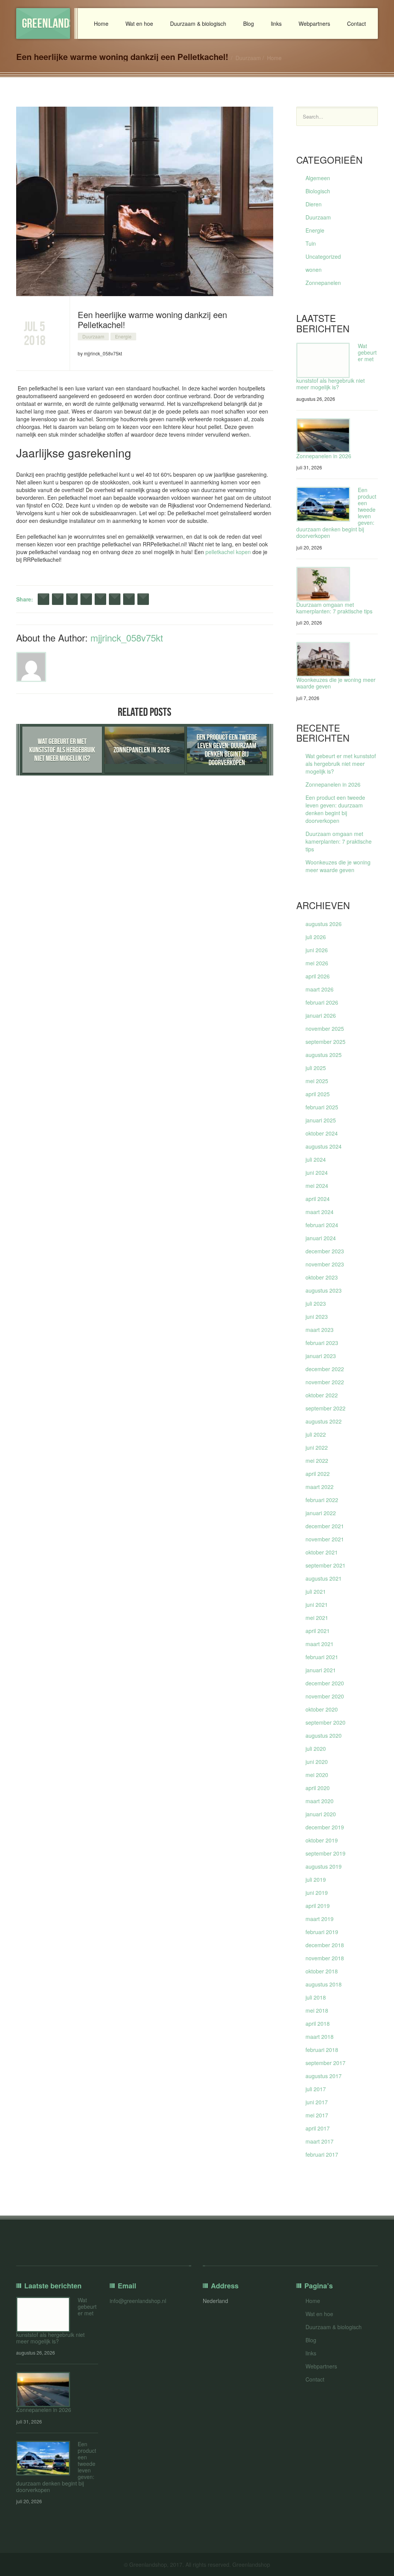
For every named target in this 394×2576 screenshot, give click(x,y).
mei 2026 (317, 963)
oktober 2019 (322, 1840)
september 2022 (326, 1408)
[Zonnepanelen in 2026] (323, 436)
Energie (123, 336)
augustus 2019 (324, 1866)
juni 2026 (317, 950)
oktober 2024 (322, 1133)
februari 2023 (322, 1343)
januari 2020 (321, 1814)
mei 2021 (317, 1618)
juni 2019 (317, 1893)
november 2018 (325, 1958)
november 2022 (325, 1382)
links (276, 23)
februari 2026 (322, 1002)
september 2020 (326, 1722)
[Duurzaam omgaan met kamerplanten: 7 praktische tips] (323, 584)
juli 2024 (316, 1159)
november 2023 (325, 1264)
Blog (249, 23)
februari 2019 (322, 1932)
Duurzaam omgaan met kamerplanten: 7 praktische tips (334, 608)
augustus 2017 (324, 2076)
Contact (356, 23)
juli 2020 (316, 1749)
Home (101, 23)
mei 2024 (317, 1186)
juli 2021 (316, 1591)
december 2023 (325, 1251)
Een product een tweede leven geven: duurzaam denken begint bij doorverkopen (335, 809)
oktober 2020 (322, 1709)
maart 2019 (320, 1919)
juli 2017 (316, 2089)
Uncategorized (323, 256)
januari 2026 (321, 1015)
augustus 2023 (324, 1290)
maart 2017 (320, 2141)
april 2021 (318, 1631)
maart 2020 (320, 1801)
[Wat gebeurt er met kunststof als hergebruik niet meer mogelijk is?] (323, 360)
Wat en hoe (139, 23)
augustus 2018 (324, 1984)
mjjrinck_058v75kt (127, 637)
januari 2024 (321, 1238)
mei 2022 (317, 1461)
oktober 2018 (322, 1971)
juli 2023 (316, 1303)
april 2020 (318, 1788)
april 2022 (318, 1474)
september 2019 (326, 1853)
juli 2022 (316, 1434)
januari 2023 (321, 1356)
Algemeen (318, 178)
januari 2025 (321, 1120)
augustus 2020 (324, 1735)
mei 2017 (317, 2115)
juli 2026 (316, 937)
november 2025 (325, 1028)
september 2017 (326, 2063)
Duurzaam (248, 58)
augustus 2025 (324, 1055)
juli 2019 (316, 1879)
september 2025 (326, 1042)
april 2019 (318, 1906)
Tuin (311, 243)
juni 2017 (317, 2102)
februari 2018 (322, 2050)
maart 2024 (320, 1212)
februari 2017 (322, 2154)
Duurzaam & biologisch (198, 23)
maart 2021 (320, 1644)
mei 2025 (317, 1081)
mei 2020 (317, 1775)
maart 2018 (320, 2037)
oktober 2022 (322, 1395)
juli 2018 (316, 1997)
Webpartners (314, 23)
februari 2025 (322, 1107)
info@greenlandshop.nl (138, 2301)
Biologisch (318, 191)
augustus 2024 (324, 1146)
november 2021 (325, 1539)
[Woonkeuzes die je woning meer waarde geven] (323, 659)
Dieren (314, 204)
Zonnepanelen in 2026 (324, 456)
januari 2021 (321, 1670)
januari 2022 (321, 1513)
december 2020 (325, 1683)
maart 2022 (320, 1487)
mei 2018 (317, 2010)
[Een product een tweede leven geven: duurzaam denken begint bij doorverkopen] (323, 504)
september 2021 (326, 1565)
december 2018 (325, 1945)
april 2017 (318, 2128)
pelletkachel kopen (228, 552)
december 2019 (325, 1827)
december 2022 (325, 1369)
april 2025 (318, 1094)
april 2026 (318, 976)
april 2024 (318, 1199)
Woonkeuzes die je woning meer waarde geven (336, 683)
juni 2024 (317, 1172)
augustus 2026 (324, 924)
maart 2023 (320, 1330)
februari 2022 (322, 1500)
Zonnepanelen (323, 283)
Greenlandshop (46, 23)
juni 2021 (317, 1605)
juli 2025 (316, 1068)
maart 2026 (320, 989)
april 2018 (318, 2023)
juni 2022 (317, 1447)
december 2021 (325, 1526)
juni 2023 (317, 1316)
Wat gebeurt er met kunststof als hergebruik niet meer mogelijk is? (341, 764)
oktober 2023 (322, 1277)
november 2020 (325, 1696)
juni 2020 (317, 1762)
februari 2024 (322, 1225)
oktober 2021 (322, 1552)
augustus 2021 (324, 1578)
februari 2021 (322, 1657)
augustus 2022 (324, 1421)
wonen (314, 270)
